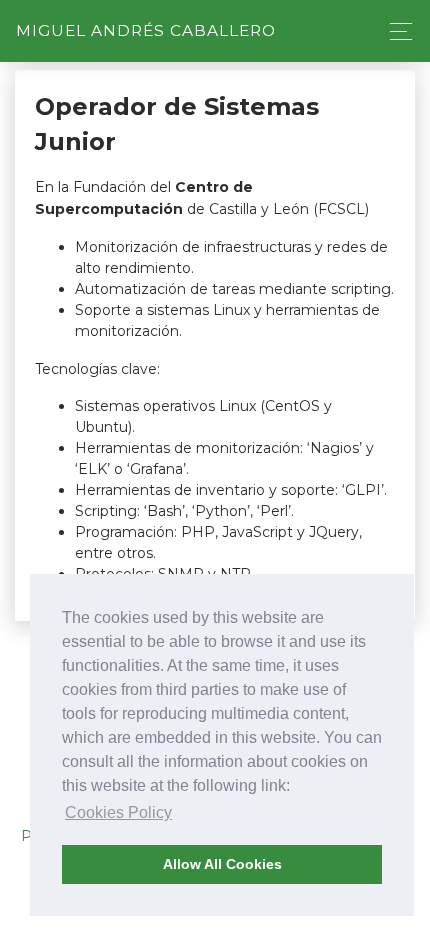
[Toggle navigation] (395, 31)
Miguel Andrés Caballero (146, 30)
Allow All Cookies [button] (222, 864)
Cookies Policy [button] (118, 812)
